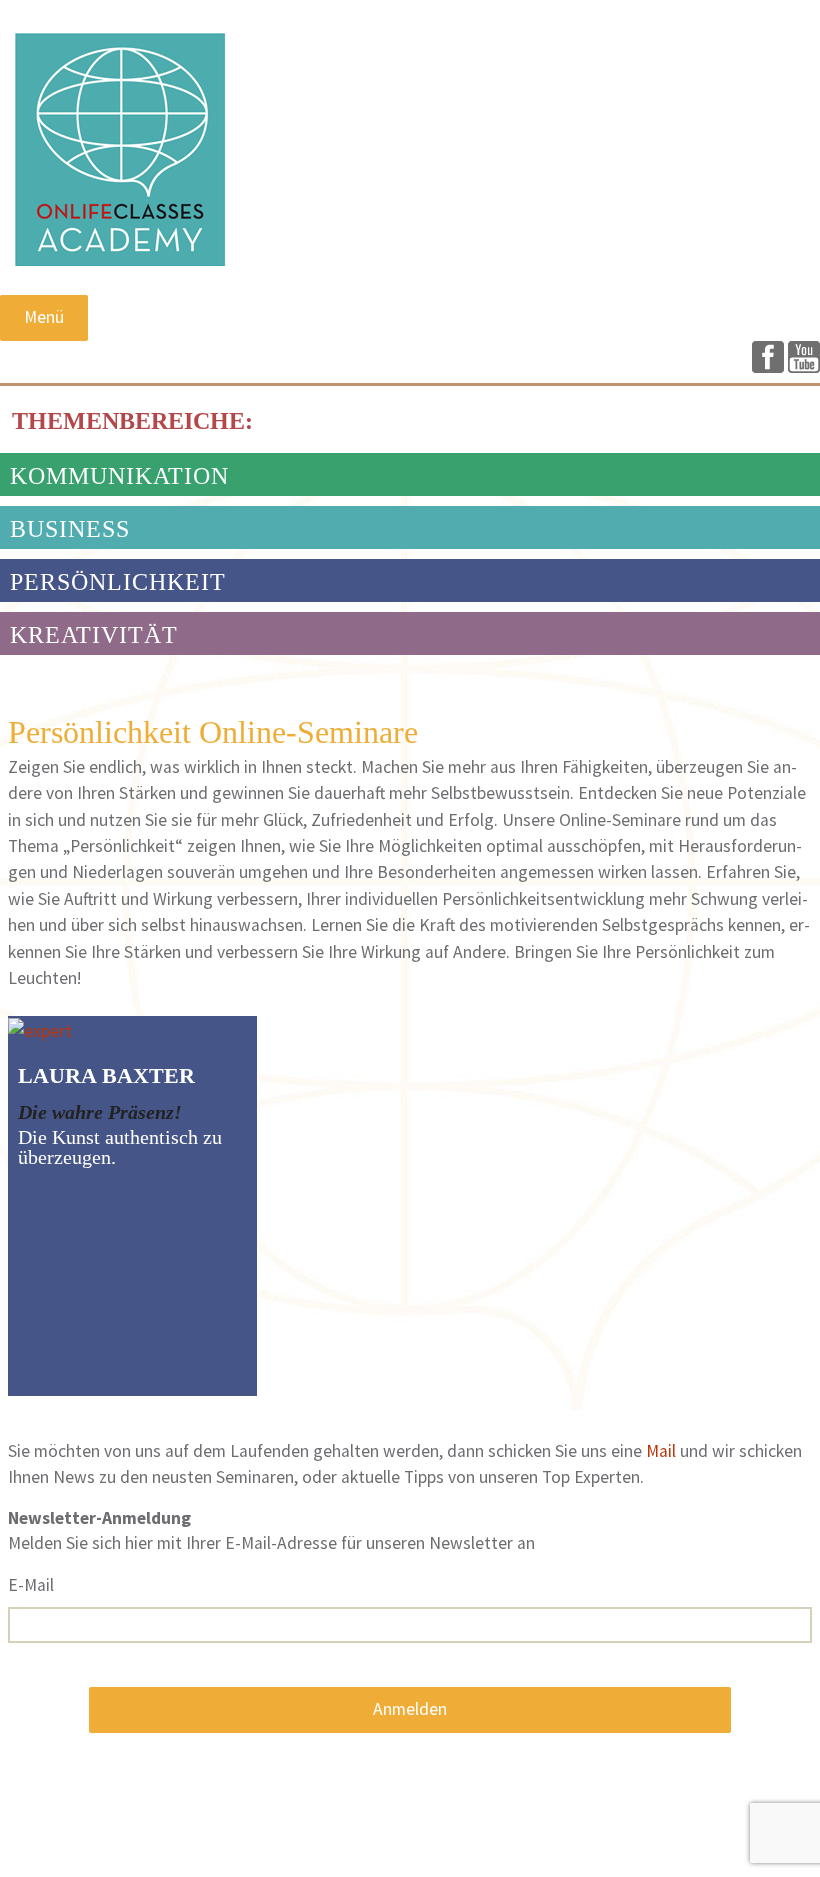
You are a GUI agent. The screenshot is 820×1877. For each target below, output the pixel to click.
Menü (44, 317)
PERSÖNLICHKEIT (118, 582)
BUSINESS (70, 529)
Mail (663, 1451)
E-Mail (31, 1585)
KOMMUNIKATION (119, 476)
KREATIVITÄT (94, 635)
